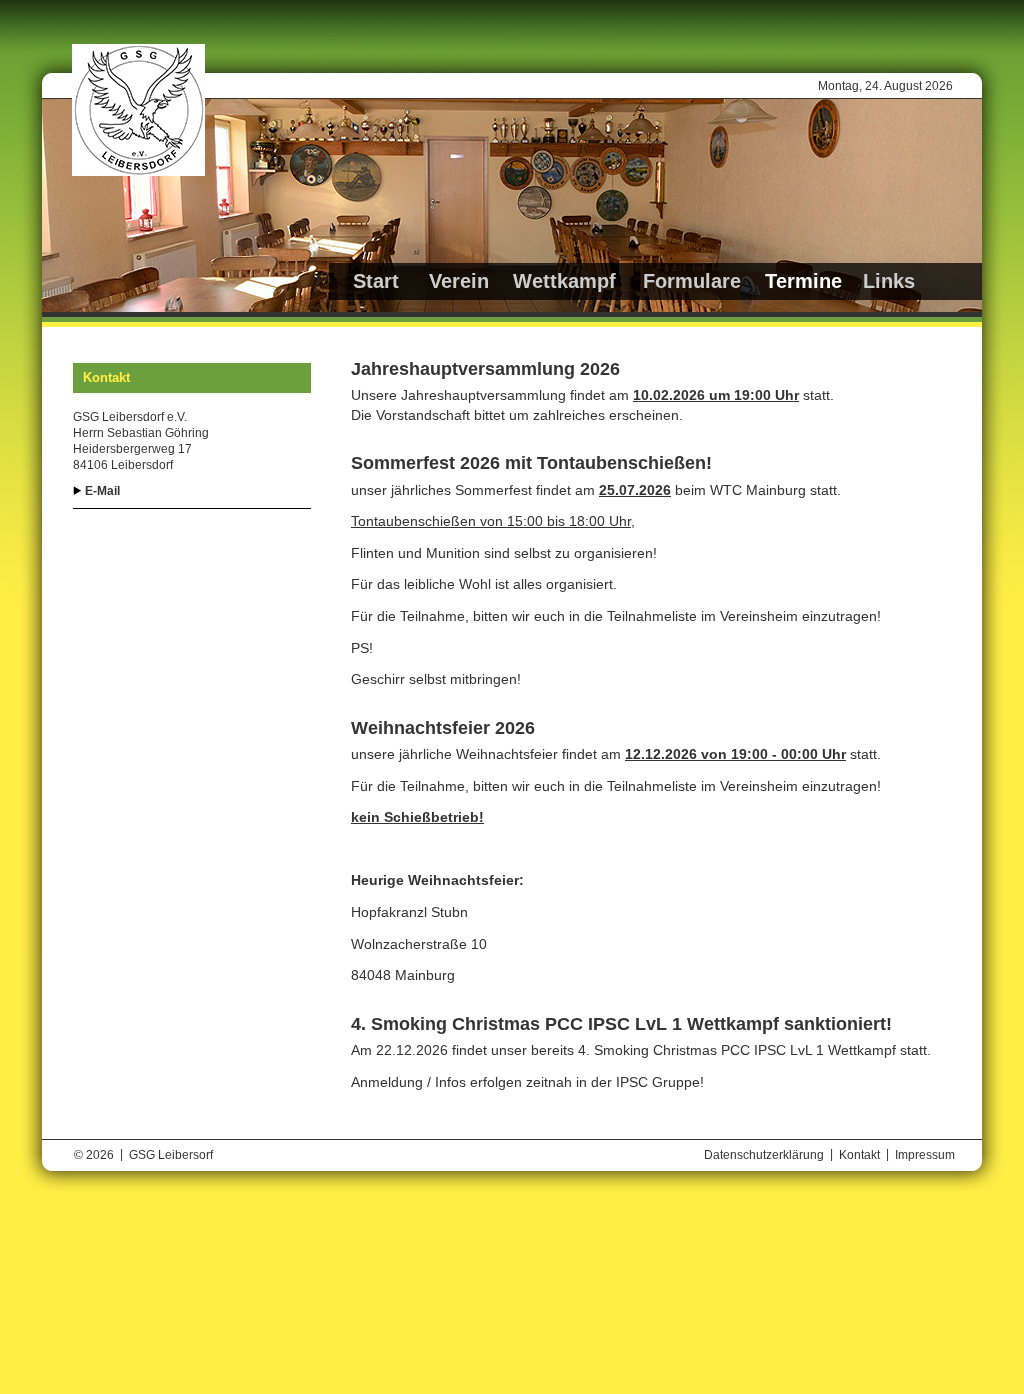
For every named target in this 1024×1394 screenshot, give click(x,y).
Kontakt (859, 1155)
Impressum (925, 1155)
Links (889, 281)
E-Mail (102, 491)
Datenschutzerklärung (764, 1155)
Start (376, 281)
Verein (459, 281)
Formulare (692, 281)
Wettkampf (564, 281)
